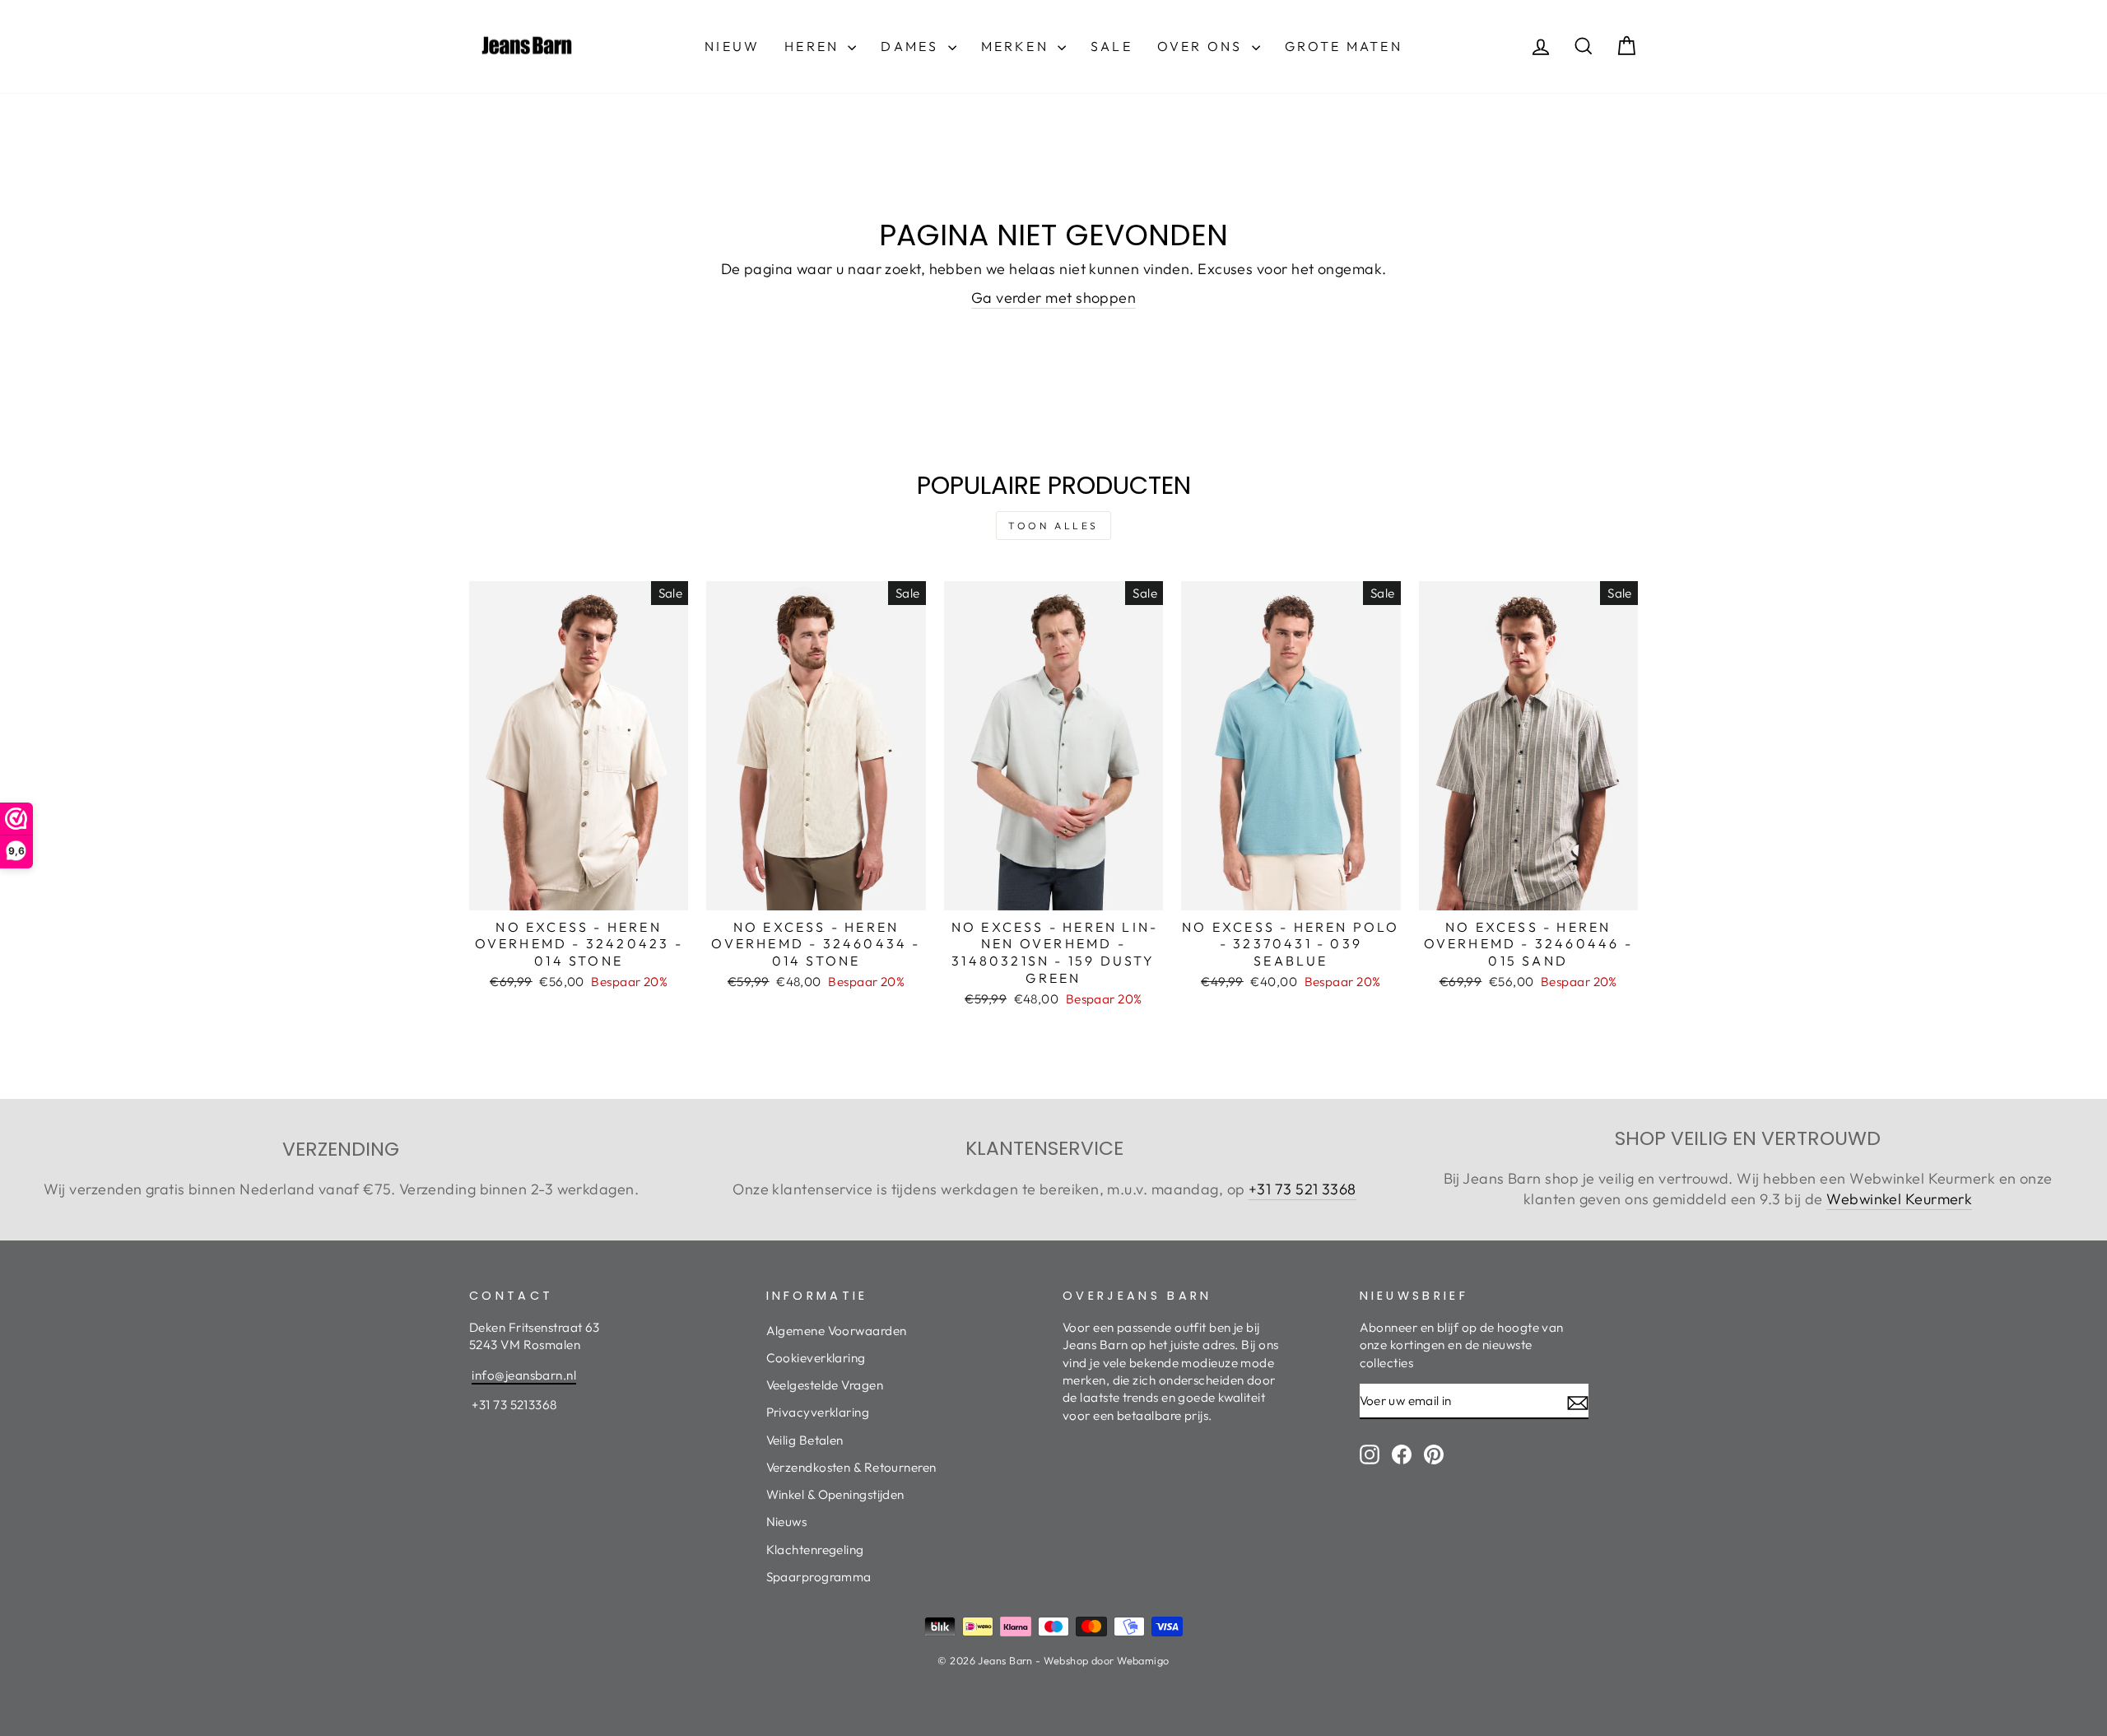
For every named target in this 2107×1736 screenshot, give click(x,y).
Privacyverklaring (818, 1412)
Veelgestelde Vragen (825, 1385)
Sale (1112, 46)
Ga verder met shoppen (1053, 298)
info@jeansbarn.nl (524, 1375)
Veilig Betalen (805, 1440)
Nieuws (787, 1522)
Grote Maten (1344, 46)
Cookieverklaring (816, 1358)
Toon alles (1053, 526)
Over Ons (1202, 46)
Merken (1017, 46)
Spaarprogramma (819, 1577)
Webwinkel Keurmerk (1899, 1199)
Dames (912, 46)
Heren (814, 46)
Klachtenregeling (815, 1550)
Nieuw (732, 46)
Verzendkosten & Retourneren (851, 1467)
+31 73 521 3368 (1302, 1189)
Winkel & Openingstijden (835, 1494)
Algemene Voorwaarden (837, 1331)
